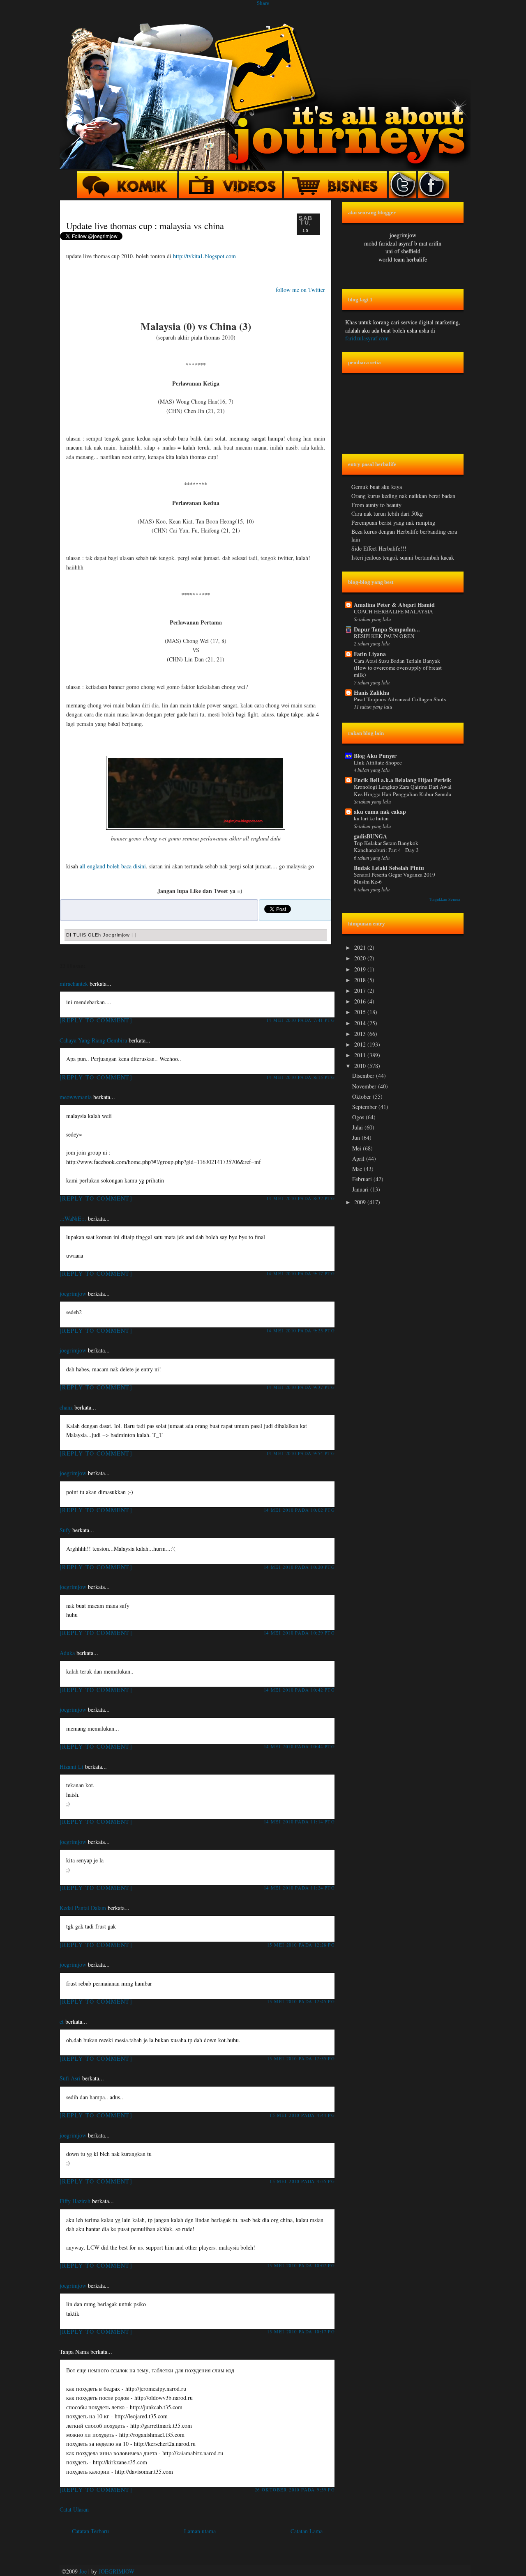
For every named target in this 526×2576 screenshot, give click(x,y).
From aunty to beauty (376, 505)
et (62, 2022)
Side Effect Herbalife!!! (379, 548)
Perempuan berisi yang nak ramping (393, 522)
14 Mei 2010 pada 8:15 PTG (301, 1077)
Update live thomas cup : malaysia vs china (145, 225)
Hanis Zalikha (371, 692)
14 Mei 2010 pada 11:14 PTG (299, 1822)
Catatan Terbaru (90, 2531)
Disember (364, 1076)
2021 (361, 947)
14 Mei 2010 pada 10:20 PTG (299, 1567)
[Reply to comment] (96, 1020)
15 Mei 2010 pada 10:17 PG (301, 2331)
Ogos (359, 1117)
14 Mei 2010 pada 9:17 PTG (301, 1273)
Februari (363, 1179)
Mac (358, 1169)
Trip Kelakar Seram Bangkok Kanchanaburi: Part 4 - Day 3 (386, 846)
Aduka (67, 1653)
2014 (361, 1023)
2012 (361, 1044)
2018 (361, 980)
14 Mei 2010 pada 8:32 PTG (301, 1198)
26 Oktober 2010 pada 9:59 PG (295, 2490)
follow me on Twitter (300, 290)
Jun (357, 1138)
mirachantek (74, 984)
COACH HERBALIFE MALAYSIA (393, 611)
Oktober (362, 1096)
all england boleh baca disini (113, 866)
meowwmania (76, 1097)
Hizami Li (72, 1767)
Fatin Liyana (370, 654)
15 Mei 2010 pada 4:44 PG (302, 2115)
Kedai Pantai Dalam (83, 1908)
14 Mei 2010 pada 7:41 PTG (301, 1020)
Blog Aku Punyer (375, 756)
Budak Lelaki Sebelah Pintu (389, 868)
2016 (361, 1001)
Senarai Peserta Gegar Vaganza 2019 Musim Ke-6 (394, 878)
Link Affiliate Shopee (378, 762)
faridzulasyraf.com (367, 338)
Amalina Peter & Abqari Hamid (394, 605)
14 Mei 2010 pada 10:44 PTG (299, 1746)
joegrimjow (73, 1294)
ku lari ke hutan (371, 818)
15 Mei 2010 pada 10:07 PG (301, 2265)
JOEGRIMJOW (117, 2571)
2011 (361, 1055)
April (359, 1158)
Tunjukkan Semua (445, 899)
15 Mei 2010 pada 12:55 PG (301, 2058)
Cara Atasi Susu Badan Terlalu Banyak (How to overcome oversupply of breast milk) (398, 668)
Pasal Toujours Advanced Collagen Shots (400, 699)
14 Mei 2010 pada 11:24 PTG (299, 1888)
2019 (361, 969)
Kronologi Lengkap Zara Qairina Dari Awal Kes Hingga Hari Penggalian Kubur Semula (403, 790)
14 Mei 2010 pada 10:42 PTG (299, 1690)
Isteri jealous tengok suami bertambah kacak (403, 557)
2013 (361, 1034)
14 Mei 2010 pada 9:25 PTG (301, 1330)
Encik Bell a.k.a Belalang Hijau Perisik (403, 780)
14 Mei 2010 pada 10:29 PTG (299, 1633)
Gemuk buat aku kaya (377, 487)
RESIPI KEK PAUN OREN (384, 636)
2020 (361, 958)
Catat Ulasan (74, 2509)
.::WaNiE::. (73, 1218)
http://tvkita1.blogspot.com (204, 256)
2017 (361, 991)
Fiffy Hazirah (75, 2201)
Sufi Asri (70, 2078)
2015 (361, 1012)
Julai (358, 1127)
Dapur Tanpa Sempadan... (387, 629)
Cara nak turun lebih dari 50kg (387, 513)
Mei (358, 1148)
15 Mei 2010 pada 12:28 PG (301, 1945)
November (365, 1086)
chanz (66, 1407)
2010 (361, 1066)
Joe (83, 2571)
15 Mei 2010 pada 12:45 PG (301, 2001)
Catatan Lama (307, 2531)
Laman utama (200, 2531)
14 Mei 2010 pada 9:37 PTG (301, 1387)
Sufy (65, 1530)
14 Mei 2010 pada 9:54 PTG (301, 1453)
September (365, 1107)
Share (263, 3)
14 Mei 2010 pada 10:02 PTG (299, 1510)
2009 (361, 1202)
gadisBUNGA (370, 836)
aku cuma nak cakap (380, 812)
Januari (361, 1189)
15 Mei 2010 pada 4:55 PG (302, 2181)
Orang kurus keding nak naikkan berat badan (403, 496)
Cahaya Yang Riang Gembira (93, 1040)
